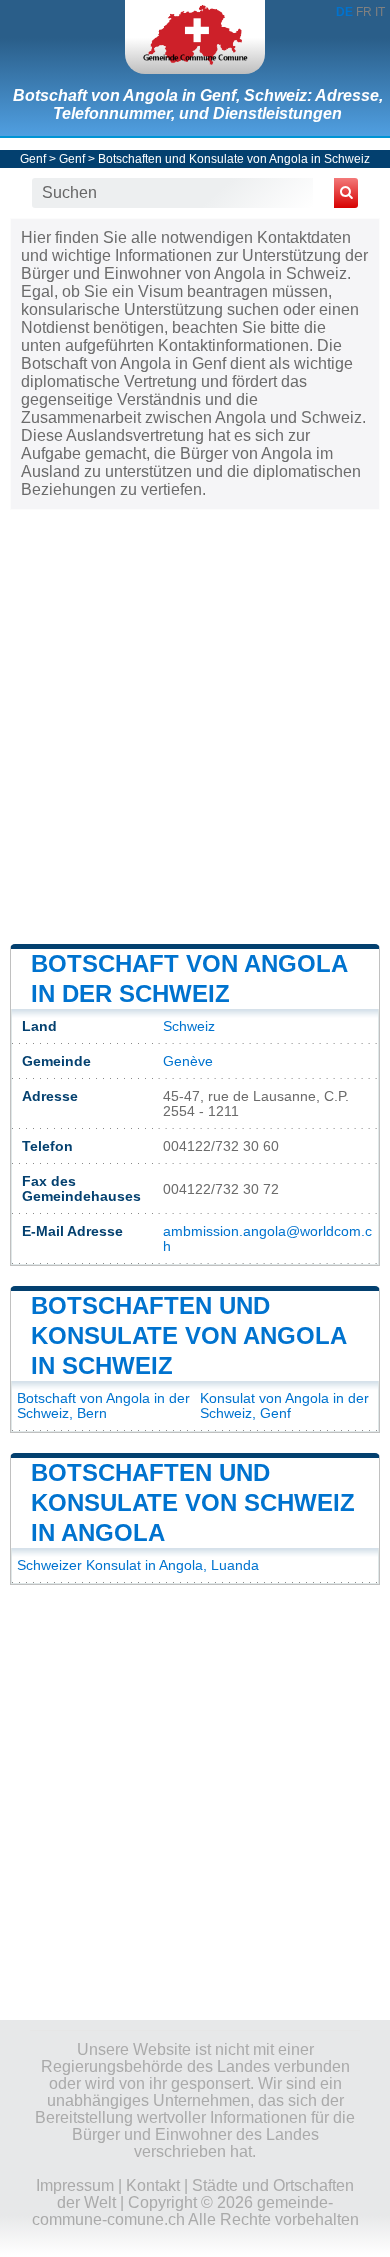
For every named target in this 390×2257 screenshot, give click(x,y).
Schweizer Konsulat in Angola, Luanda (138, 1565)
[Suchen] (346, 193)
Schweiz (189, 1026)
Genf (33, 159)
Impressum (75, 2185)
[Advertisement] (195, 725)
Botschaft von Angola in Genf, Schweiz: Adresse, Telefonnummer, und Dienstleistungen (198, 104)
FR (364, 12)
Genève (188, 1061)
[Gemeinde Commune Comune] (195, 37)
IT (380, 12)
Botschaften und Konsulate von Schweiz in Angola (193, 1502)
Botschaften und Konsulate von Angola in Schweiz (234, 159)
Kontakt (153, 2185)
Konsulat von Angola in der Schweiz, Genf (284, 1406)
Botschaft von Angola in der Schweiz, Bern (103, 1406)
